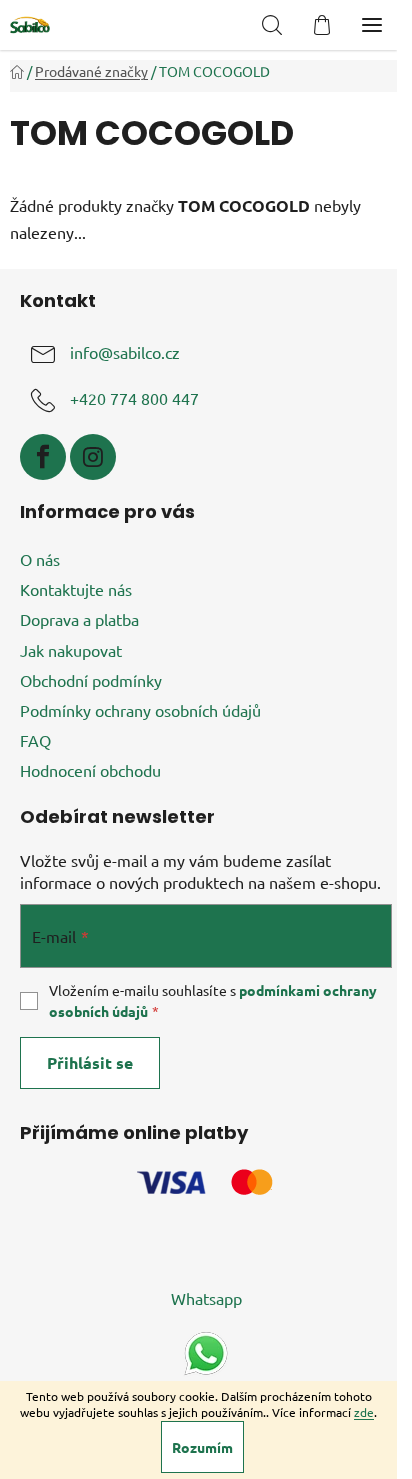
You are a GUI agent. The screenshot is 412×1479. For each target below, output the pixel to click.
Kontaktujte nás (76, 589)
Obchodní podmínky (91, 680)
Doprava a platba (79, 619)
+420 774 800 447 (134, 399)
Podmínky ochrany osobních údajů (140, 710)
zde (364, 1412)
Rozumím (202, 1447)
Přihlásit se (90, 1062)
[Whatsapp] (206, 1351)
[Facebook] (43, 457)
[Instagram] (93, 457)
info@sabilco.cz (125, 353)
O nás (40, 559)
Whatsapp (206, 1298)
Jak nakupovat (71, 650)
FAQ (35, 740)
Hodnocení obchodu (90, 770)
